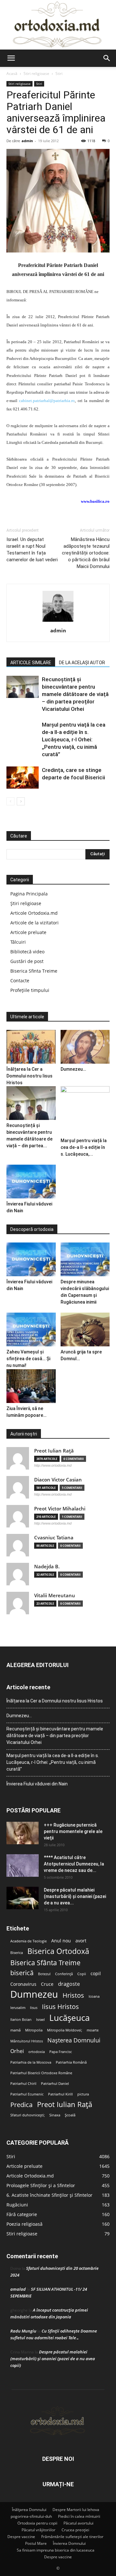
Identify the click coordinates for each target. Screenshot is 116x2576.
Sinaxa (55, 2115)
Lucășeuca (69, 2018)
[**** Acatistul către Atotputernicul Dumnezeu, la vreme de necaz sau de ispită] (23, 1866)
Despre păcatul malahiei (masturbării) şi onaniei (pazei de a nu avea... (75, 1896)
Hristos (73, 1995)
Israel (40, 2020)
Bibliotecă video (27, 952)
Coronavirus (23, 1984)
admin (27, 141)
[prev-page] (10, 801)
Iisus (34, 2008)
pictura (83, 2094)
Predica (21, 2105)
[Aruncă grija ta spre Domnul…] (85, 1329)
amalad (18, 2289)
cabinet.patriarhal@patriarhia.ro (47, 401)
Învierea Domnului (69, 2543)
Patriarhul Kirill (60, 2094)
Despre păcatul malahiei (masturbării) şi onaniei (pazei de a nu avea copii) (53, 2359)
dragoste (69, 1984)
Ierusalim (18, 2008)
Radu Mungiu (23, 2331)
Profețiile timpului (30, 990)
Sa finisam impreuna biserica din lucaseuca (56, 2550)
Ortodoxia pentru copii (37, 2523)
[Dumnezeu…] (85, 1047)
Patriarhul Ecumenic (27, 2094)
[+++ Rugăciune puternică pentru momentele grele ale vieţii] (23, 1833)
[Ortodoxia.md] (58, 25)
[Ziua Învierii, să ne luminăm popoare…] (31, 1386)
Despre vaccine (21, 2537)
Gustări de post (27, 961)
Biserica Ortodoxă (58, 1951)
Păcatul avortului (78, 2523)
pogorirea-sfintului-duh (31, 2516)
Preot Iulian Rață (65, 2104)
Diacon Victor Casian (58, 1480)
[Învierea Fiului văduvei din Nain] (31, 1182)
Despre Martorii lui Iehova (76, 2510)
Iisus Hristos (60, 2007)
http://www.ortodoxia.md (53, 1465)
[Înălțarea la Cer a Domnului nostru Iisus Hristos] (31, 1047)
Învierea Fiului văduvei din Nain (37, 1784)
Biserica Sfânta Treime (45, 1963)
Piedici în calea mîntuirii (79, 2516)
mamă (15, 2030)
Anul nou (61, 1941)
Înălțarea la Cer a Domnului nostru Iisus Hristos (29, 1076)
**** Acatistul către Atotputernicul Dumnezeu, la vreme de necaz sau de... (74, 1864)
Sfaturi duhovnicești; (28, 2115)
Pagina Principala (29, 894)
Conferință (64, 1974)
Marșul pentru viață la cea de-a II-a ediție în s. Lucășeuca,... (84, 1147)
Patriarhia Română (71, 2062)
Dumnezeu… (73, 1069)
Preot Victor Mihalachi (60, 1509)
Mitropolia (34, 2030)
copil (96, 1974)
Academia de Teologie (29, 1941)
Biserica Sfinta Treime (34, 971)
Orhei (17, 2051)
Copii (82, 1974)
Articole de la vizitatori (34, 923)
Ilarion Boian (21, 2020)
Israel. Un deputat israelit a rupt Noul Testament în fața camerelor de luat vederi (32, 550)
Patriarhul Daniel (55, 2084)
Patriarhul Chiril (23, 2084)
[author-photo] (58, 622)
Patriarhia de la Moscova (31, 2062)
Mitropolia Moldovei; (65, 2030)
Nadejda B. (47, 1567)
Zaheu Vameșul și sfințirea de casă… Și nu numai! (28, 1359)
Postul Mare (36, 2543)
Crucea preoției (75, 2530)
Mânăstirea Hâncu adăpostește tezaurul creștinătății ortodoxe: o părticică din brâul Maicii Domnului (86, 553)
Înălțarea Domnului (29, 2510)
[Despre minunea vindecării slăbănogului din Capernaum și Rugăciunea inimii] (85, 1259)
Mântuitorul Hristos (27, 2041)
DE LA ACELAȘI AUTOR (82, 663)
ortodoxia (37, 2052)
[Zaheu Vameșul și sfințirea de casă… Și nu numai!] (31, 1329)
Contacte (20, 981)
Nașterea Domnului (74, 2040)
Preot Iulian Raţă (54, 1451)
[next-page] (21, 801)
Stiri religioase (36, 73)
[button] (11, 58)
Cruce (47, 1984)
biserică (22, 1973)
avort (81, 1941)
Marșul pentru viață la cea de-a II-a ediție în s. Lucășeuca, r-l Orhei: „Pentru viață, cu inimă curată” (74, 739)
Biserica (17, 1953)
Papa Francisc (61, 2052)
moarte (93, 2030)
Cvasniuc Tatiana (54, 1538)
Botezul (44, 1974)
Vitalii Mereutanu (55, 1595)
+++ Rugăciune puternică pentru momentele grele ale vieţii (73, 1831)
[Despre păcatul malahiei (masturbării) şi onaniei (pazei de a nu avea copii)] (23, 1898)
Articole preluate (28, 932)
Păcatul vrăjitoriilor (39, 2530)
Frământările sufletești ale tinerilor (72, 2537)
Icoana (94, 1996)
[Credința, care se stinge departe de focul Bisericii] (23, 778)
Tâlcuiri (18, 942)
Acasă (12, 73)
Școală (70, 2115)
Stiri (59, 73)
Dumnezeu (34, 1994)
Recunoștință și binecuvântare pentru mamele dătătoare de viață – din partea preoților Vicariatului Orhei (75, 694)
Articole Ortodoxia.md (34, 913)
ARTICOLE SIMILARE (31, 663)
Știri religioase (26, 903)
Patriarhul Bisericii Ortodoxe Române (41, 2073)
